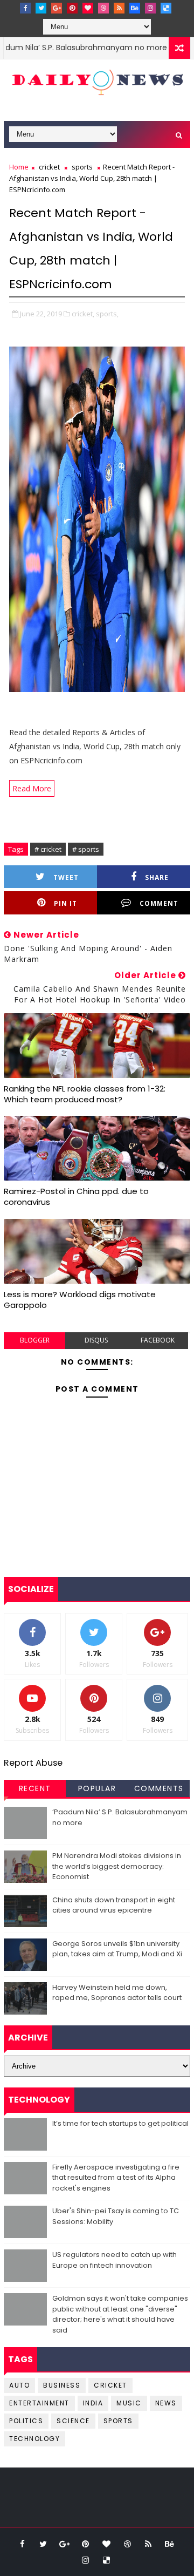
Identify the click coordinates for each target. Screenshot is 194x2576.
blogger (35, 1340)
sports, (107, 314)
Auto (19, 2385)
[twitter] (41, 8)
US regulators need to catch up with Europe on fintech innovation (115, 2260)
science (73, 2421)
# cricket (48, 849)
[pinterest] (72, 8)
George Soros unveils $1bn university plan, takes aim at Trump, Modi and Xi (117, 1949)
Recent (35, 1788)
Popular (97, 1788)
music (129, 2403)
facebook (158, 1340)
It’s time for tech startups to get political (120, 2123)
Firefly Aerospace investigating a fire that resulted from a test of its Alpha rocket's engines (116, 2178)
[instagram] (150, 8)
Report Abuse (33, 1763)
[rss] (119, 8)
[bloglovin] (88, 8)
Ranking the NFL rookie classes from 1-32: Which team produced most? (85, 1094)
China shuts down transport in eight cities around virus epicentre (114, 1905)
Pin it (65, 903)
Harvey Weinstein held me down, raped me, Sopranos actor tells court (117, 1993)
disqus (96, 1340)
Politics (26, 2421)
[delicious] (166, 8)
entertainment (39, 2403)
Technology (34, 2439)
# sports (86, 849)
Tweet (66, 877)
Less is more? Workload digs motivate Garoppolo (80, 1300)
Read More (32, 788)
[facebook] (25, 8)
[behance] (135, 8)
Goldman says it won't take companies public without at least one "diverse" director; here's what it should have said (120, 2314)
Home (19, 167)
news (166, 2403)
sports (82, 167)
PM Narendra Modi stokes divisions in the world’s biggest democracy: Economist (117, 1866)
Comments (159, 1788)
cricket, (83, 314)
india (93, 2403)
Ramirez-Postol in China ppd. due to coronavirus (76, 1197)
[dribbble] (103, 8)
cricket (49, 167)
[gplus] (57, 8)
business (62, 2385)
